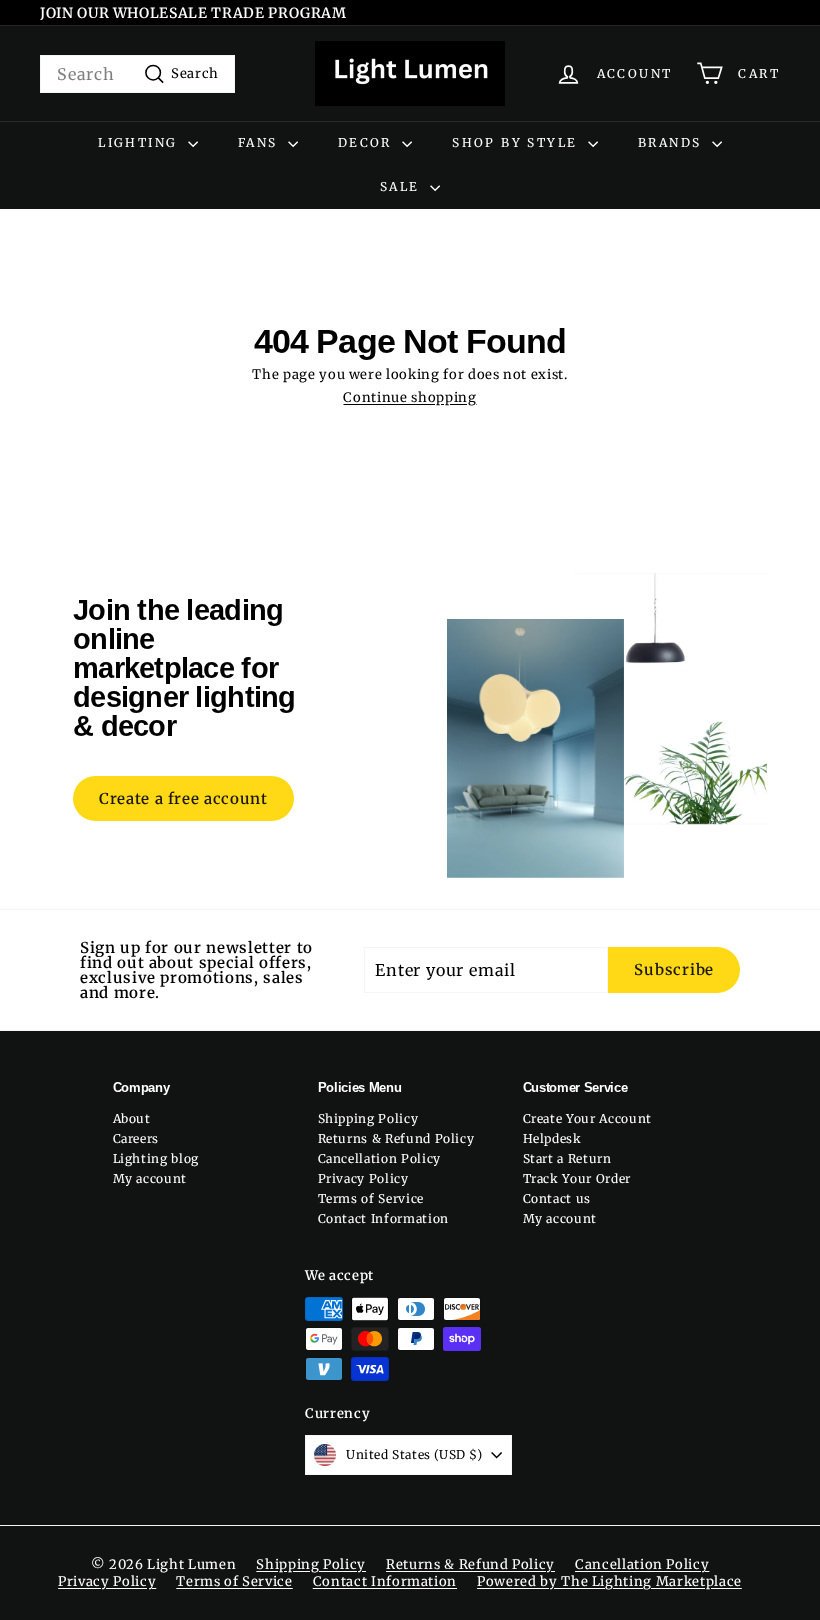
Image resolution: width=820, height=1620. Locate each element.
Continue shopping (409, 397)
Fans (260, 142)
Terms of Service (371, 1198)
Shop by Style (517, 142)
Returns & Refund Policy (396, 1138)
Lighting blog (156, 1158)
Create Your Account (587, 1118)
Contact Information (383, 1218)
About (132, 1118)
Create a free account (183, 798)
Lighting (140, 142)
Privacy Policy (363, 1178)
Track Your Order (577, 1178)
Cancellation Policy (379, 1158)
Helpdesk (552, 1138)
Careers (136, 1138)
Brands (672, 142)
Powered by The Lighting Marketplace (609, 1581)
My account (150, 1178)
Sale (402, 186)
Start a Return (567, 1158)
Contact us (557, 1198)
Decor (367, 142)
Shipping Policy (368, 1118)
